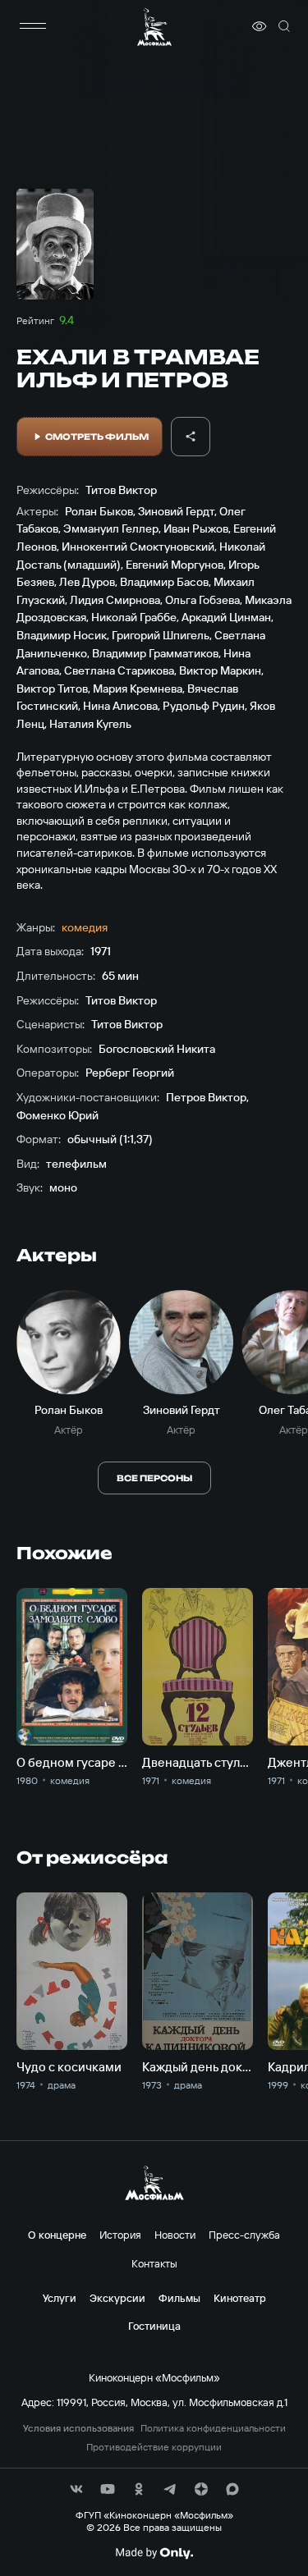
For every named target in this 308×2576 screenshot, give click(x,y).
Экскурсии (117, 2298)
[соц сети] (76, 2489)
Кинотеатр (240, 2298)
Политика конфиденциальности (213, 2428)
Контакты (154, 2263)
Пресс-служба (244, 2235)
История (120, 2235)
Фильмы (179, 2298)
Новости (175, 2235)
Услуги (60, 2298)
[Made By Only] (154, 2553)
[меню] (33, 26)
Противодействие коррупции (154, 2447)
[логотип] (154, 27)
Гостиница (154, 2326)
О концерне (57, 2235)
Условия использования (78, 2428)
